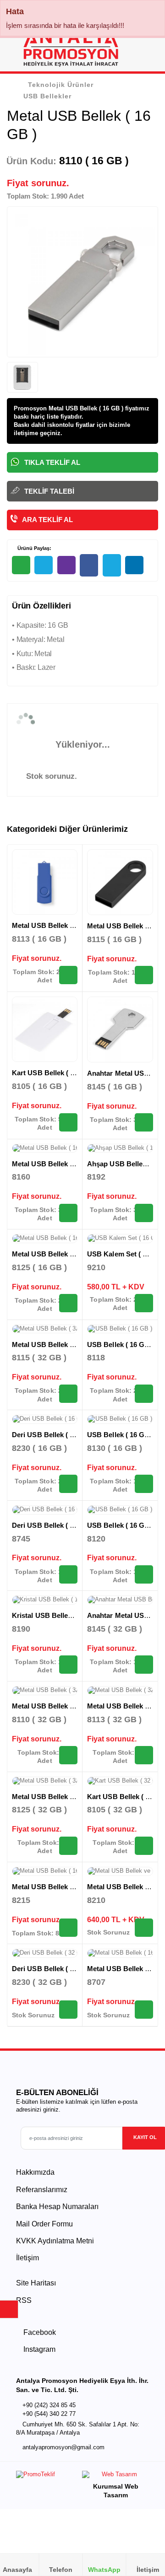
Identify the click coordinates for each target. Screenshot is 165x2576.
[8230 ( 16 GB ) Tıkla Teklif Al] (68, 1484)
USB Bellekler (47, 96)
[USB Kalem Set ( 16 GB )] (120, 1239)
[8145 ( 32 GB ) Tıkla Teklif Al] (144, 1665)
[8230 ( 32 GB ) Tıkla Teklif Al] (68, 2010)
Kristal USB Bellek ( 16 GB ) (57, 1615)
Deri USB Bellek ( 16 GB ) (53, 1435)
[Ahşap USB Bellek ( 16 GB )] (120, 1148)
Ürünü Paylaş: (34, 548)
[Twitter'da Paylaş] (112, 565)
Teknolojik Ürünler (61, 85)
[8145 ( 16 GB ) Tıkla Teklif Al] (144, 1122)
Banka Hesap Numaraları (57, 2207)
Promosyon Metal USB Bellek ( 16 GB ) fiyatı (76, 408)
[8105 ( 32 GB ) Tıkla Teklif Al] (144, 1846)
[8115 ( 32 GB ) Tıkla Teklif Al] (68, 1394)
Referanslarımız (42, 2190)
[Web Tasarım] (115, 2476)
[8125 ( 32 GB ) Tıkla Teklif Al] (68, 1846)
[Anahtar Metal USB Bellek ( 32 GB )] (120, 1600)
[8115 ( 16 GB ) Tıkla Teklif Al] (144, 975)
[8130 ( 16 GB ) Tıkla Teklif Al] (144, 1484)
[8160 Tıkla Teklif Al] (68, 1213)
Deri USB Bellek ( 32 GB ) (53, 1969)
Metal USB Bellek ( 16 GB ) (55, 925)
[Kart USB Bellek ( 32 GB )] (120, 1781)
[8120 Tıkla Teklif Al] (144, 1574)
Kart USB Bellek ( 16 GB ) (53, 1073)
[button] (147, 51)
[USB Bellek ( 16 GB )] (120, 1329)
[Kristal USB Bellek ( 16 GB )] (45, 1600)
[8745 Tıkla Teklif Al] (68, 1574)
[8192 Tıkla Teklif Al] (144, 1213)
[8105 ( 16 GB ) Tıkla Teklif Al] (68, 1122)
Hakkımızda (35, 2172)
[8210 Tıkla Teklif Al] (144, 1928)
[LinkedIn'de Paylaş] (134, 565)
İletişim (27, 2258)
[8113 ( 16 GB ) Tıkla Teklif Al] (68, 975)
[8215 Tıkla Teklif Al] (68, 1928)
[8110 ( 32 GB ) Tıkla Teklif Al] (68, 1755)
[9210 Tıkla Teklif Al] (144, 1303)
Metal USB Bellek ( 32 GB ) (55, 1345)
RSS (24, 2300)
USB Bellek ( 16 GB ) (121, 1345)
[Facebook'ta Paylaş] (89, 565)
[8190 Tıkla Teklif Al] (68, 1665)
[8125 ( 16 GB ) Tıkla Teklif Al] (68, 1303)
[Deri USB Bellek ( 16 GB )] (45, 1419)
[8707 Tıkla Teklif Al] (144, 2010)
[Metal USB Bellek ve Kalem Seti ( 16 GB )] (120, 1871)
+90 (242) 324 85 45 (49, 2405)
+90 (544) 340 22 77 (49, 2414)
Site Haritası (36, 2283)
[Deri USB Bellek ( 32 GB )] (45, 1953)
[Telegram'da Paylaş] (44, 565)
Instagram (38, 2349)
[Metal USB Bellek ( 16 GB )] (45, 882)
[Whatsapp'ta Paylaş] (21, 565)
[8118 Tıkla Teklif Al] (144, 1394)
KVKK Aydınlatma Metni (55, 2241)
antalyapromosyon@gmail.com (63, 2447)
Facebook (39, 2332)
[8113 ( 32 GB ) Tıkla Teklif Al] (144, 1755)
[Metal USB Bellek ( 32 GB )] (45, 1329)
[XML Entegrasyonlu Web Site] (47, 2476)
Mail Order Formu (44, 2224)
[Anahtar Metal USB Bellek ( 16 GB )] (120, 1029)
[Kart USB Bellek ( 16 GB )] (45, 1029)
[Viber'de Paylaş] (66, 565)
